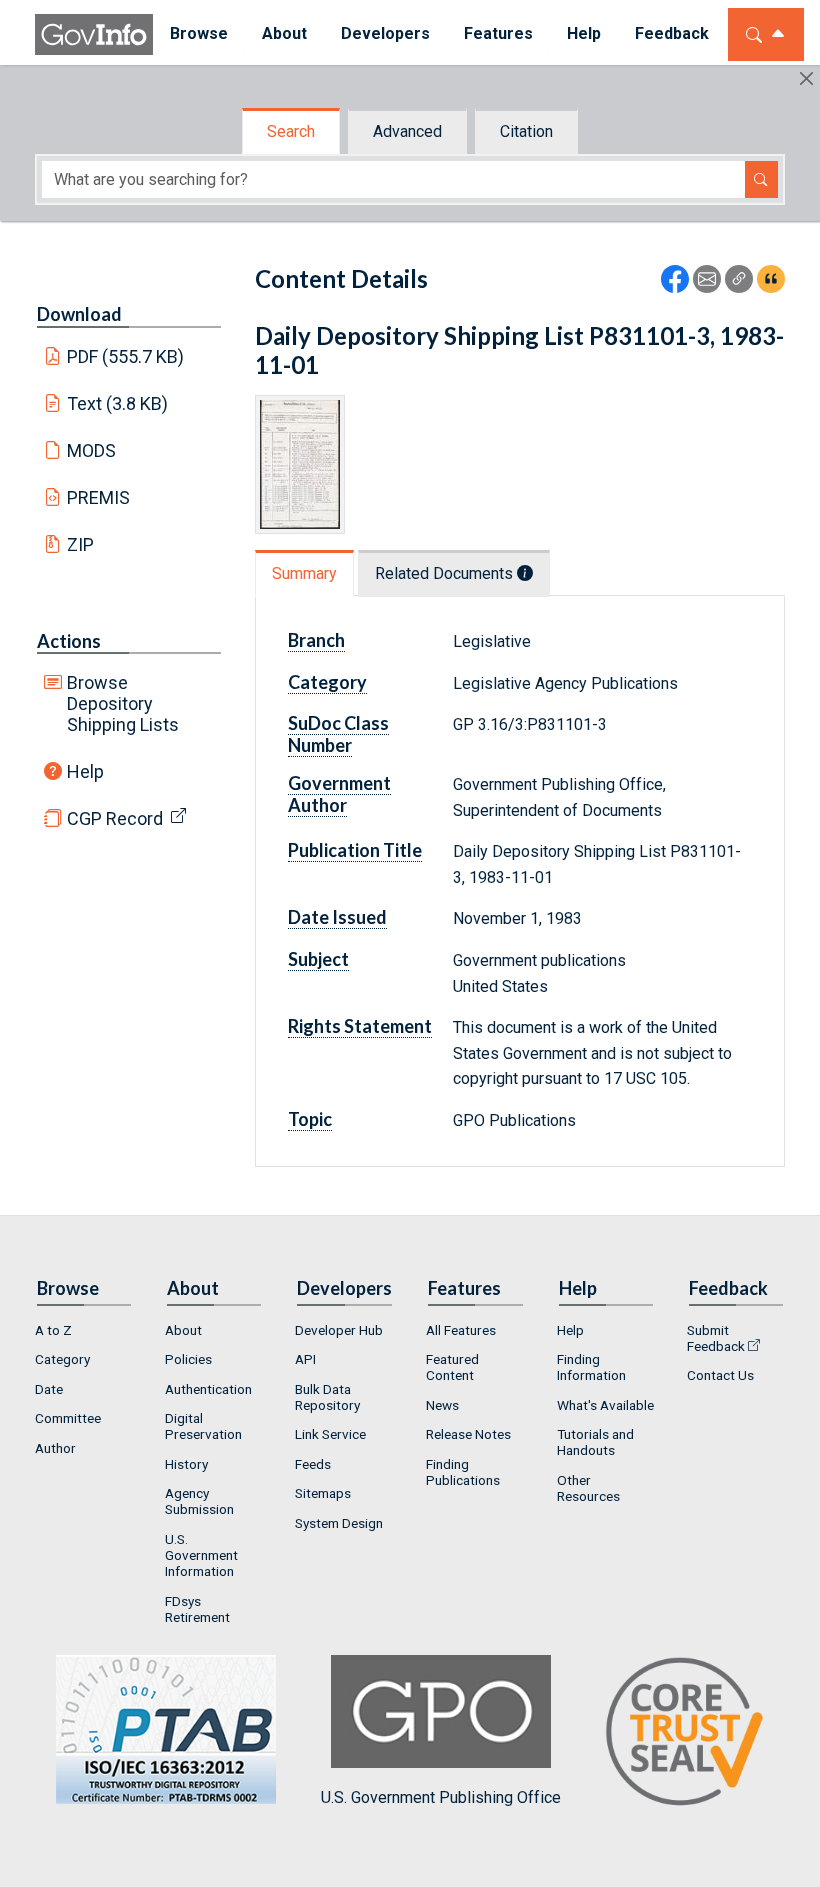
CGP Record (115, 818)
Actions (69, 641)
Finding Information (591, 1367)
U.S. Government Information (201, 1555)
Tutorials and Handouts (595, 1442)
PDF (126, 356)
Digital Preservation (203, 1426)
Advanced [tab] (407, 131)
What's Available (605, 1405)
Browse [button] (199, 33)
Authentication (208, 1389)
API (305, 1359)
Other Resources (588, 1488)
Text (118, 403)
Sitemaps (323, 1493)
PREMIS (98, 497)
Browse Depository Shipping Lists (123, 703)
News (442, 1405)
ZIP (80, 544)
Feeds (313, 1464)
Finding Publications (463, 1472)
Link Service (330, 1434)
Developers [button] (385, 33)
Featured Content (452, 1367)
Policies (188, 1359)
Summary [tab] (304, 573)
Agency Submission (199, 1501)
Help (85, 771)
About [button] (284, 33)
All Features (461, 1330)
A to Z (53, 1330)
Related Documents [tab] (446, 573)
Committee (68, 1418)
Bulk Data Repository (327, 1397)
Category (62, 1359)
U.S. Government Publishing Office (441, 1797)
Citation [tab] (526, 131)
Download (79, 314)
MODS (91, 450)
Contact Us (720, 1375)
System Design (339, 1523)
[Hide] (806, 78)
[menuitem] (199, 34)
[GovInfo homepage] (94, 34)
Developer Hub (339, 1330)
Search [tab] (291, 131)
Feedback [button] (672, 33)
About (183, 1330)
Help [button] (584, 33)
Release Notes (468, 1434)
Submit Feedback (716, 1338)
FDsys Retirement (197, 1609)
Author (55, 1448)
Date (49, 1389)
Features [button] (498, 33)
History (186, 1464)
